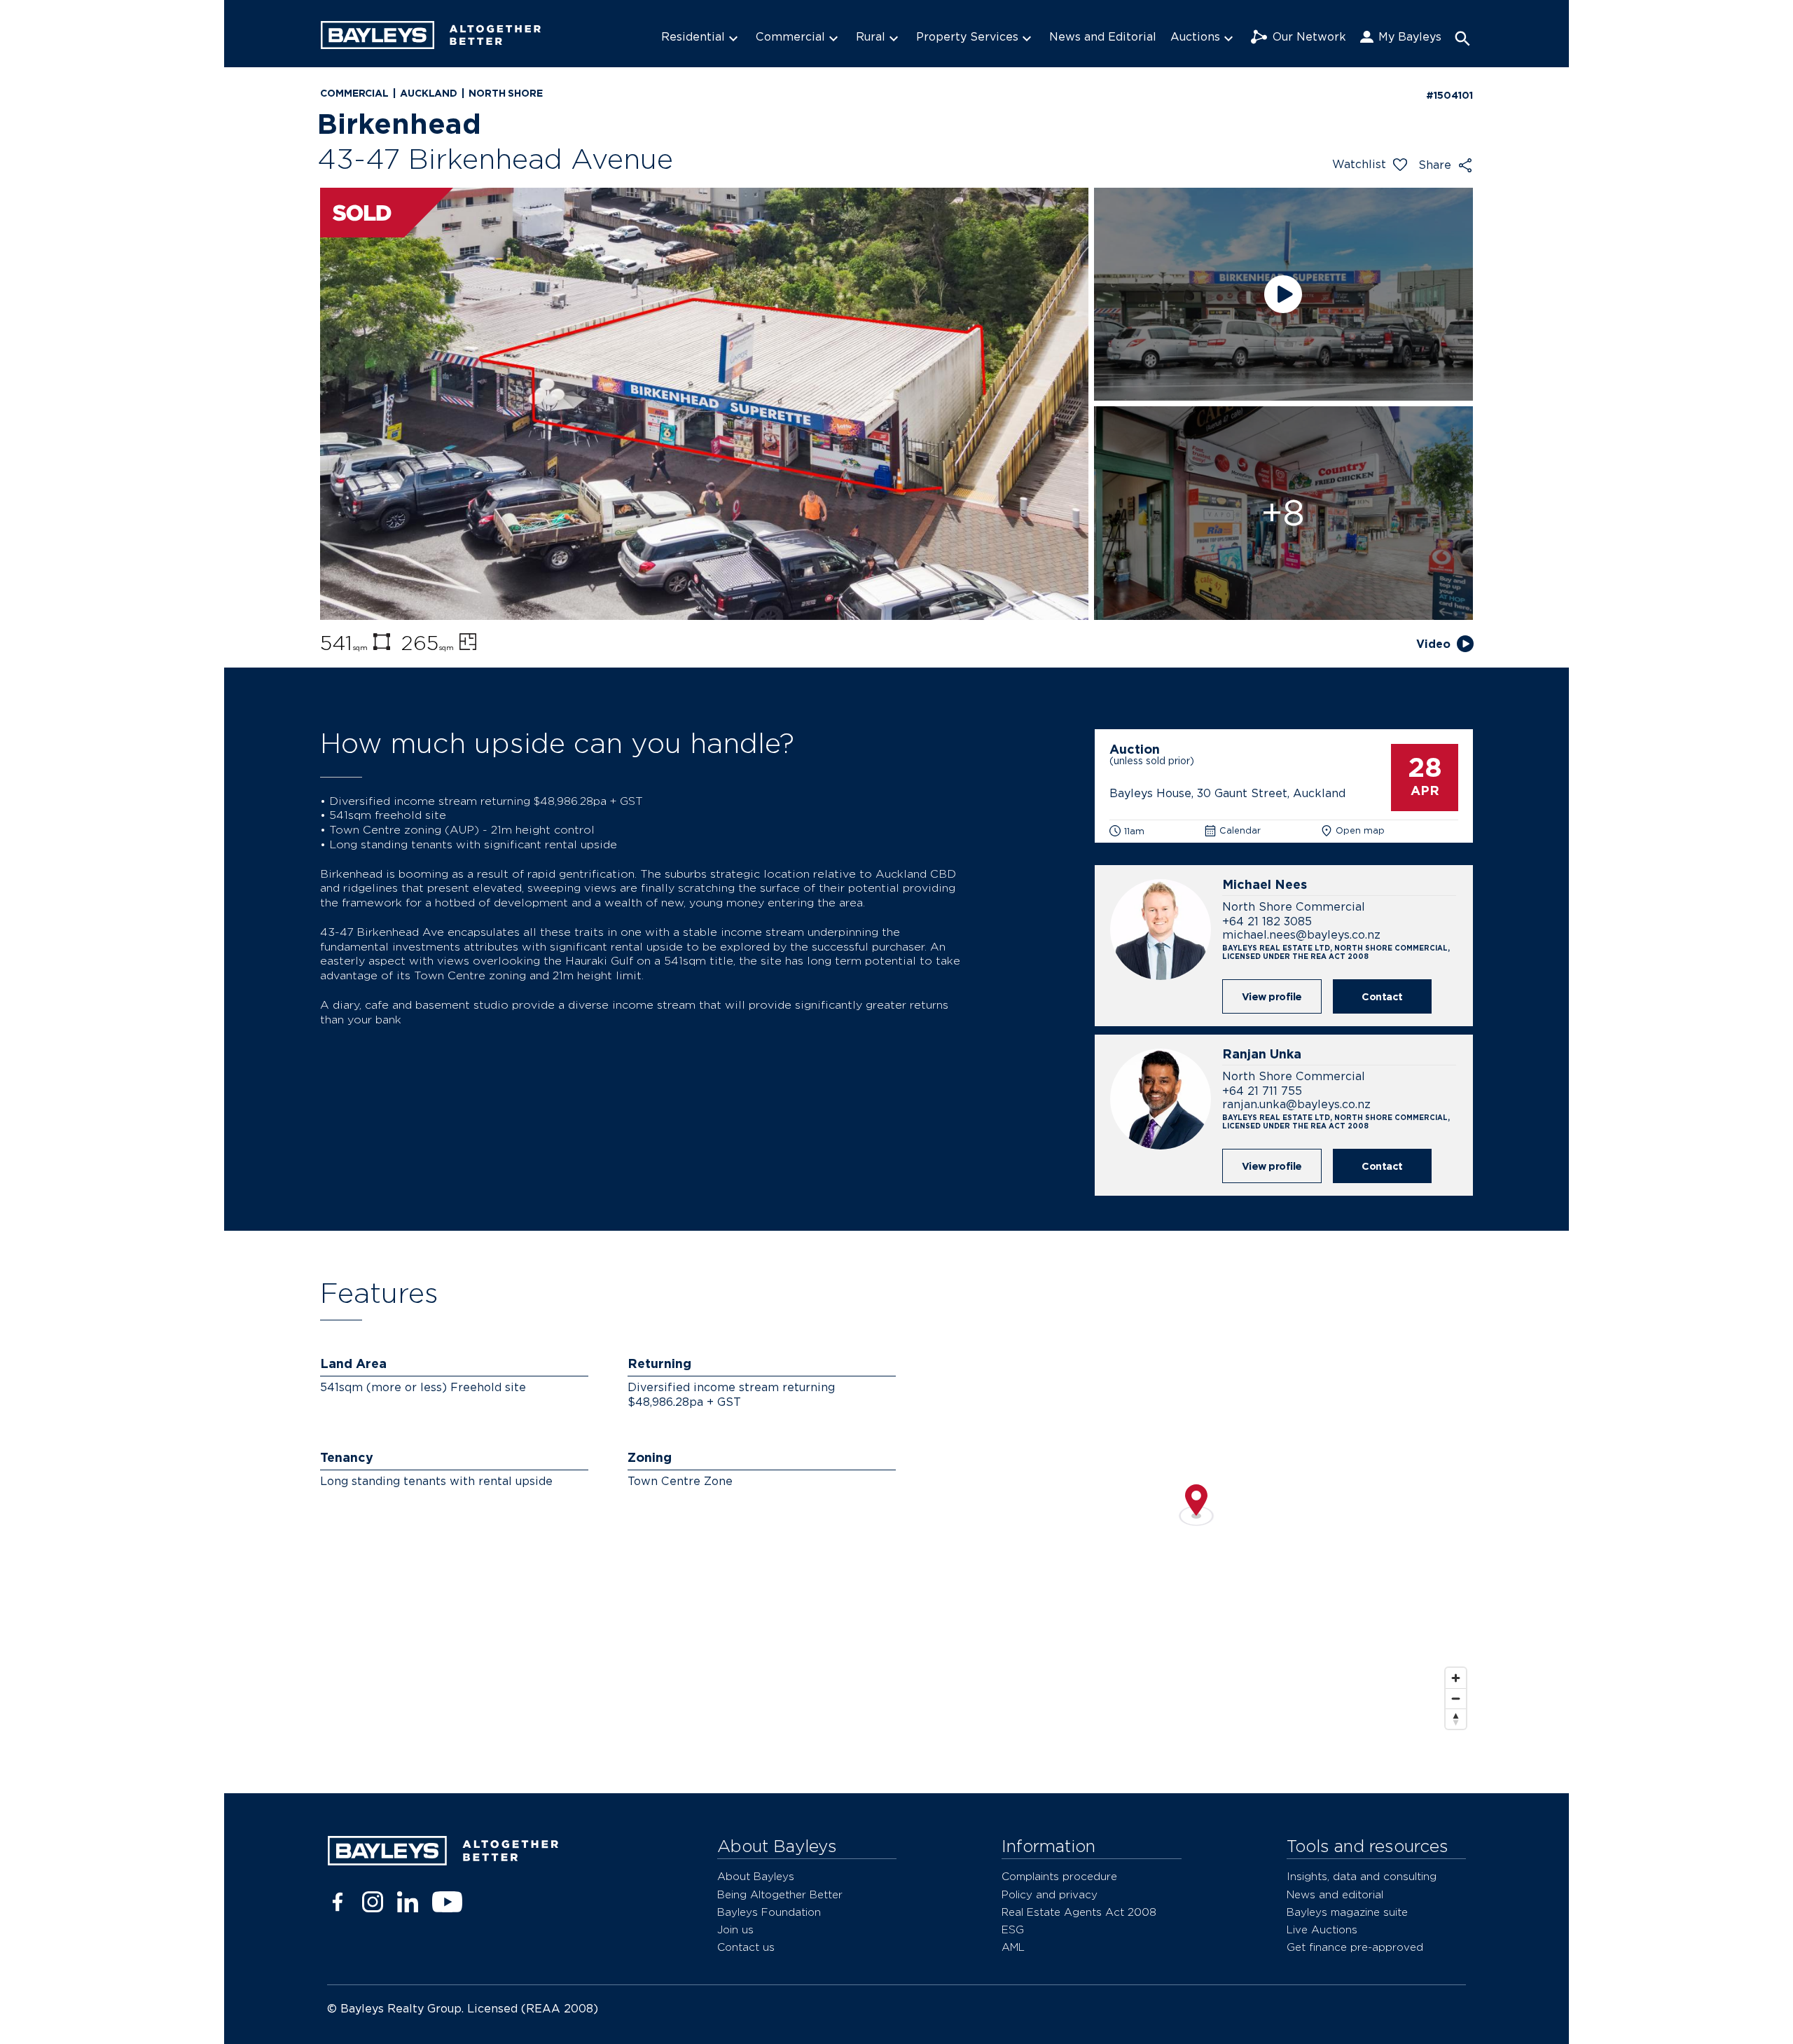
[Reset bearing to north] (1456, 1719)
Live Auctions (1322, 1929)
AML (1013, 1947)
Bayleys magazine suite (1347, 1912)
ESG (1013, 1929)
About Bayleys (756, 1876)
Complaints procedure (1059, 1876)
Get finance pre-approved (1355, 1947)
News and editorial (1335, 1894)
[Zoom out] (1456, 1698)
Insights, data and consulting (1362, 1876)
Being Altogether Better (780, 1894)
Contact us (746, 1947)
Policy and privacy (1050, 1894)
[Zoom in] (1456, 1678)
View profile (1272, 996)
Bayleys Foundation (769, 1912)
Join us (735, 1929)
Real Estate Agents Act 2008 (1079, 1912)
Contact (1382, 996)
